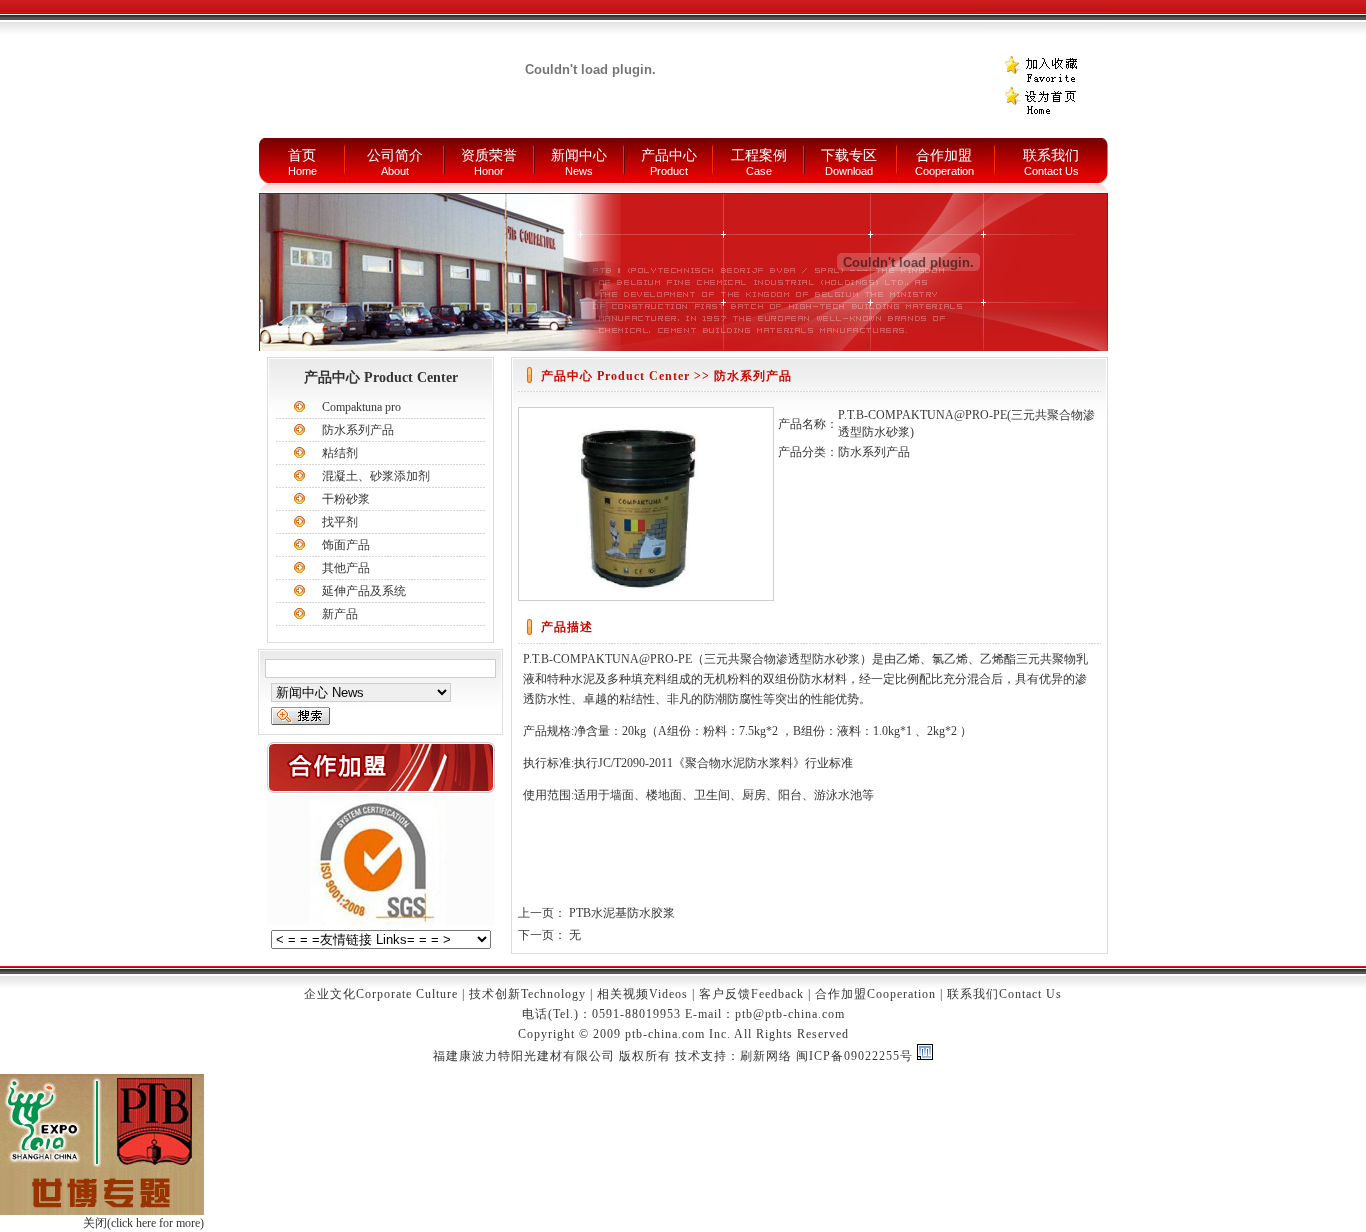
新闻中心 (579, 155)
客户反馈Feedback (751, 994)
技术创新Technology (527, 994)
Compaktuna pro (361, 407)
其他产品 (346, 568)
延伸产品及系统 (364, 591)
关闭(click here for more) (143, 1223)
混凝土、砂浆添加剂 (376, 476)
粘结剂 (340, 453)
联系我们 (1051, 155)
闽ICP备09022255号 (854, 1056)
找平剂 (340, 522)
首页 (302, 155)
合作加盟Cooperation (875, 994)
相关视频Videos (642, 994)
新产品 (340, 614)
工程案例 (759, 155)
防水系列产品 (358, 430)
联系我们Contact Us (1004, 994)
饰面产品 (346, 545)
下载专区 (849, 155)
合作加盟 (944, 155)
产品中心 (669, 155)
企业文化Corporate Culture (381, 994)
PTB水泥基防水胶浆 (622, 913)
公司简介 (395, 155)
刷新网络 (766, 1056)
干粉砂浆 (346, 499)
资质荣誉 (489, 155)
